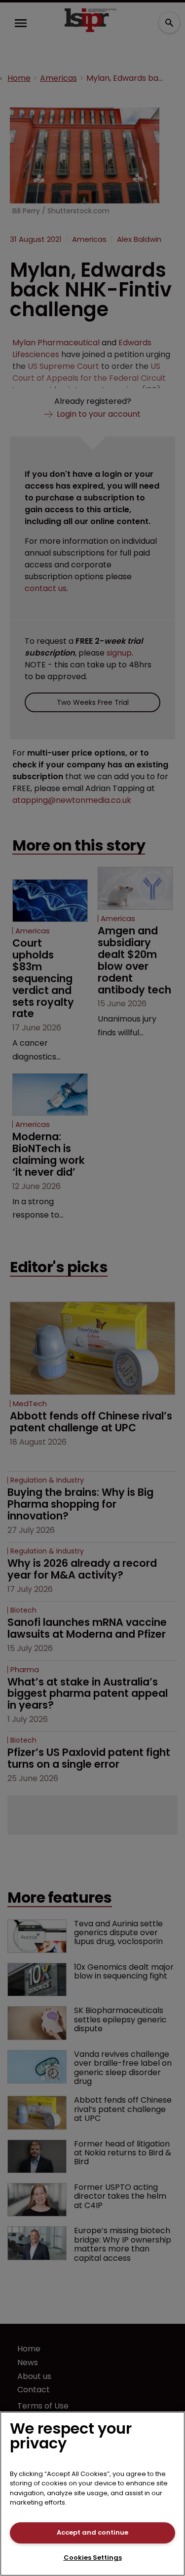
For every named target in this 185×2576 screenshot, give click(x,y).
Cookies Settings (93, 2558)
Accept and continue (92, 2532)
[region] (92, 2494)
